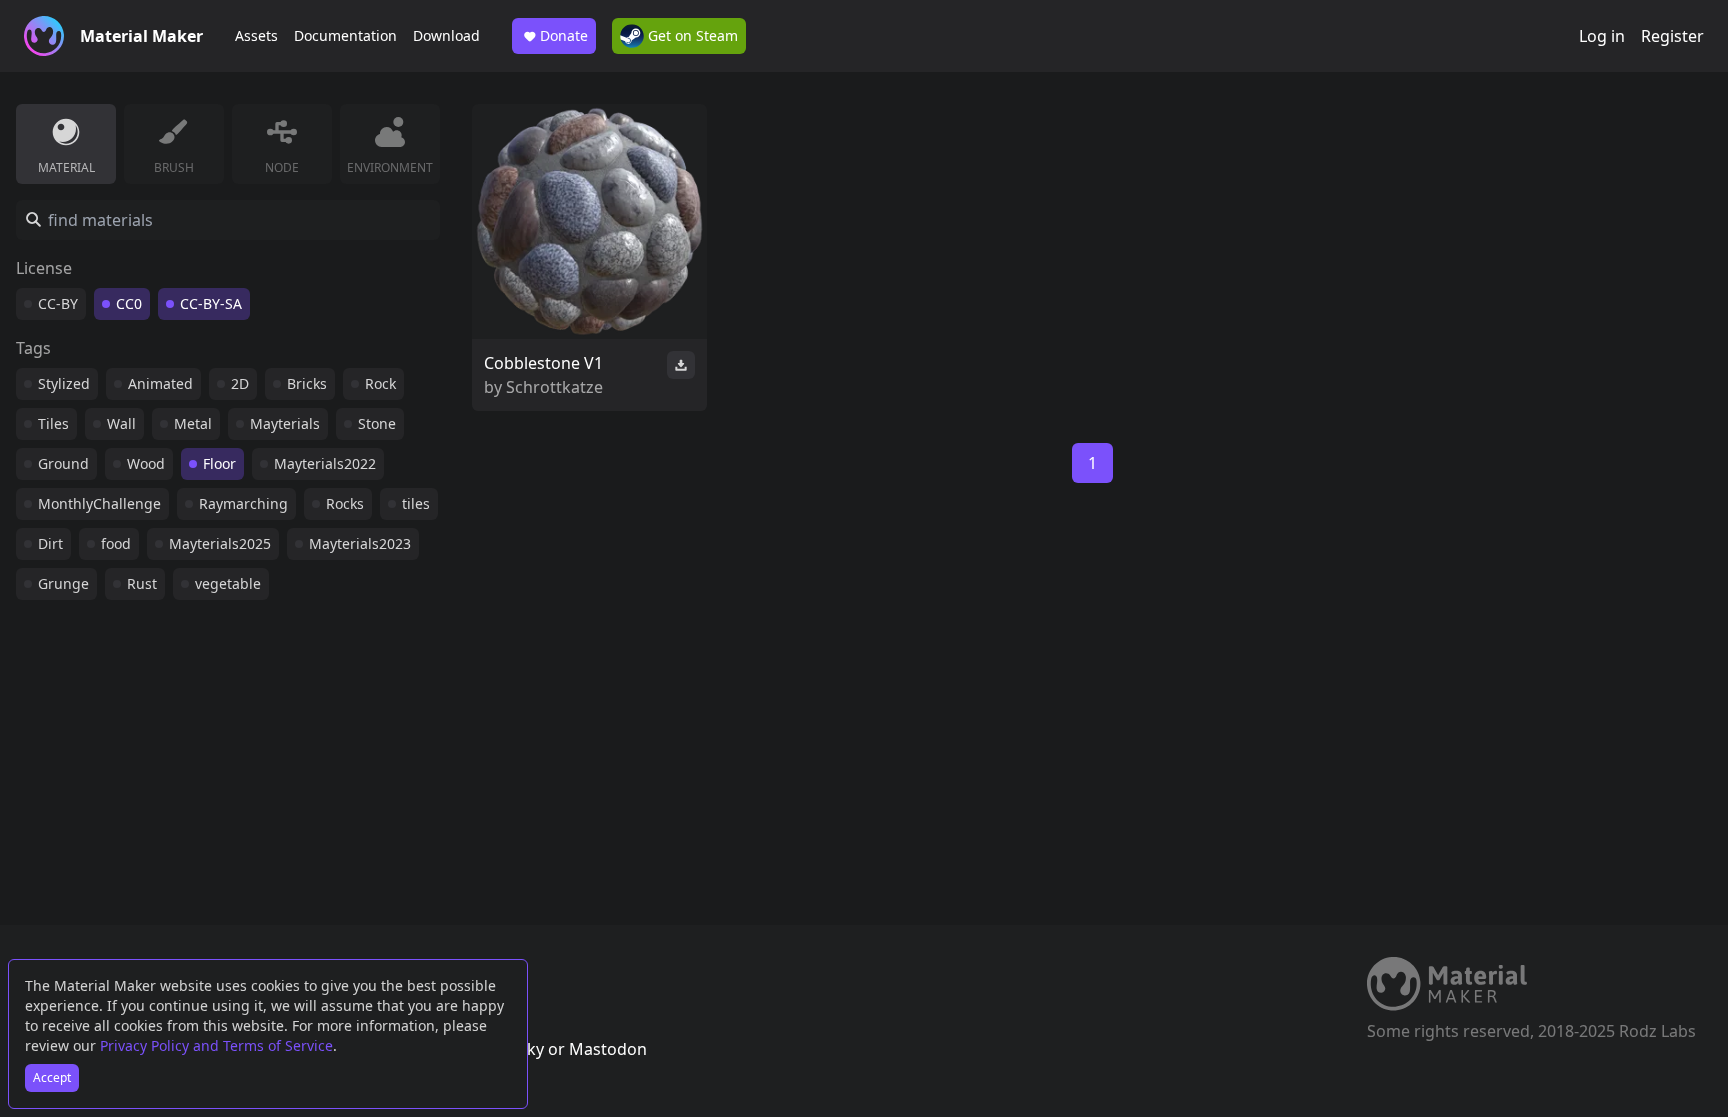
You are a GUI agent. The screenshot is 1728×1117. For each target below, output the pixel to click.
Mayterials (285, 423)
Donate (564, 35)
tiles (416, 503)
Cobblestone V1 (543, 363)
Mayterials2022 (325, 463)
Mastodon (608, 1049)
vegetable (228, 583)
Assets (256, 35)
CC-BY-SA (211, 303)
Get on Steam (691, 35)
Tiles (53, 423)
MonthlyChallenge (99, 503)
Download (446, 35)
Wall (121, 423)
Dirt (50, 543)
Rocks (345, 503)
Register (1672, 36)
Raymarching (243, 503)
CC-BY (58, 303)
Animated (160, 383)
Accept (52, 1077)
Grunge (63, 583)
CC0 (129, 303)
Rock (380, 383)
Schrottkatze (554, 387)
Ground (63, 463)
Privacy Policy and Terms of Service (216, 1045)
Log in (1602, 36)
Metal (193, 423)
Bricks (307, 383)
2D (240, 383)
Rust (142, 583)
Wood (146, 463)
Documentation (345, 35)
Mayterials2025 (220, 543)
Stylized (64, 383)
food (116, 543)
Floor (219, 463)
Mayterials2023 (360, 543)
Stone (377, 423)
